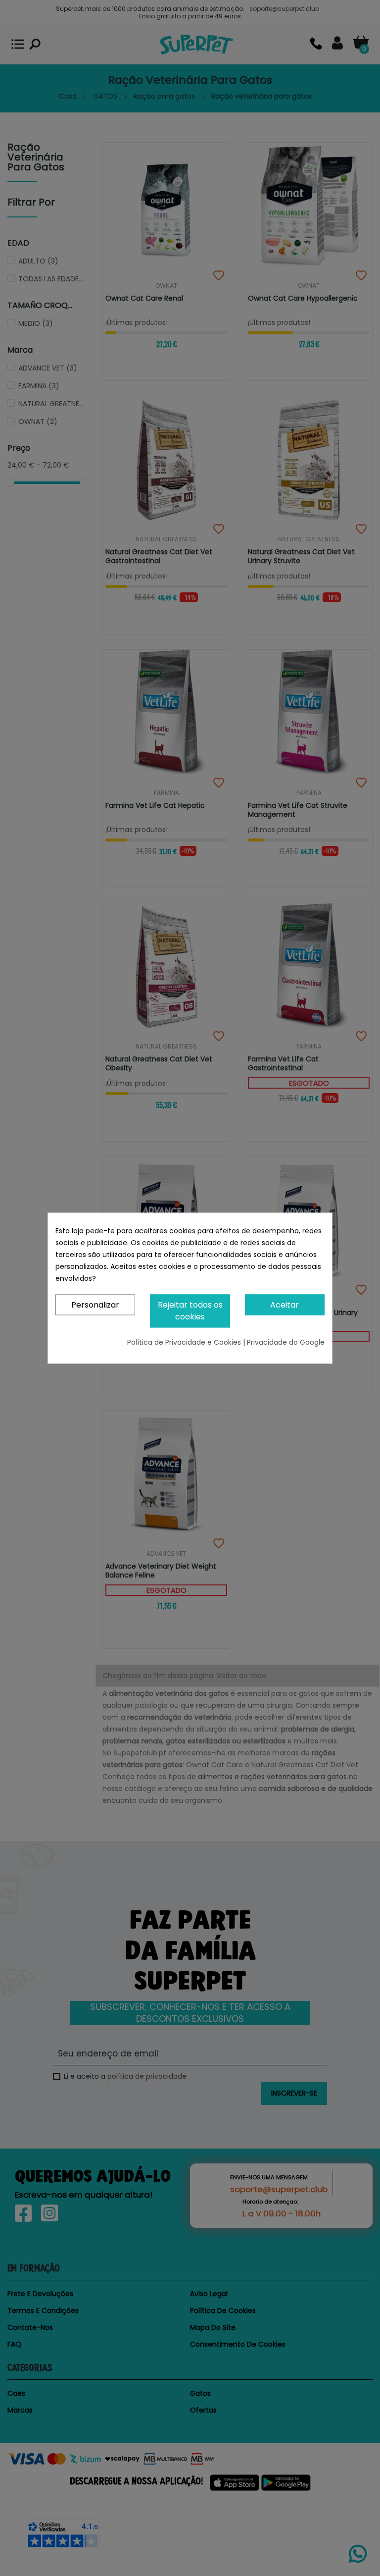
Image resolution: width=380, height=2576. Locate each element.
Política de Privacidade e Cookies (185, 1342)
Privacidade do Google (286, 1342)
